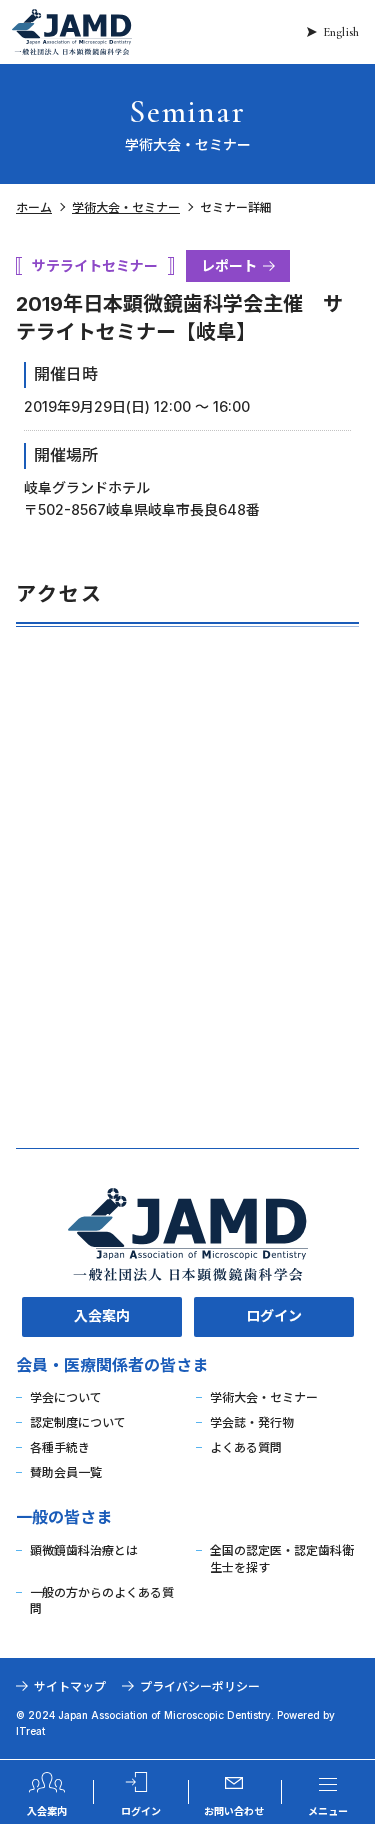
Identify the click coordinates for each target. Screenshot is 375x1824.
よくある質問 (246, 1447)
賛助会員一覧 (66, 1472)
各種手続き (60, 1447)
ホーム (34, 207)
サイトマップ (70, 1686)
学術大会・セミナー (126, 207)
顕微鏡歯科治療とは (84, 1550)
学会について (66, 1397)
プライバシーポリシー (200, 1686)
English (341, 32)
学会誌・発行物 (252, 1422)
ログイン (274, 1315)
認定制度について (78, 1422)
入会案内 (102, 1315)
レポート (229, 265)
